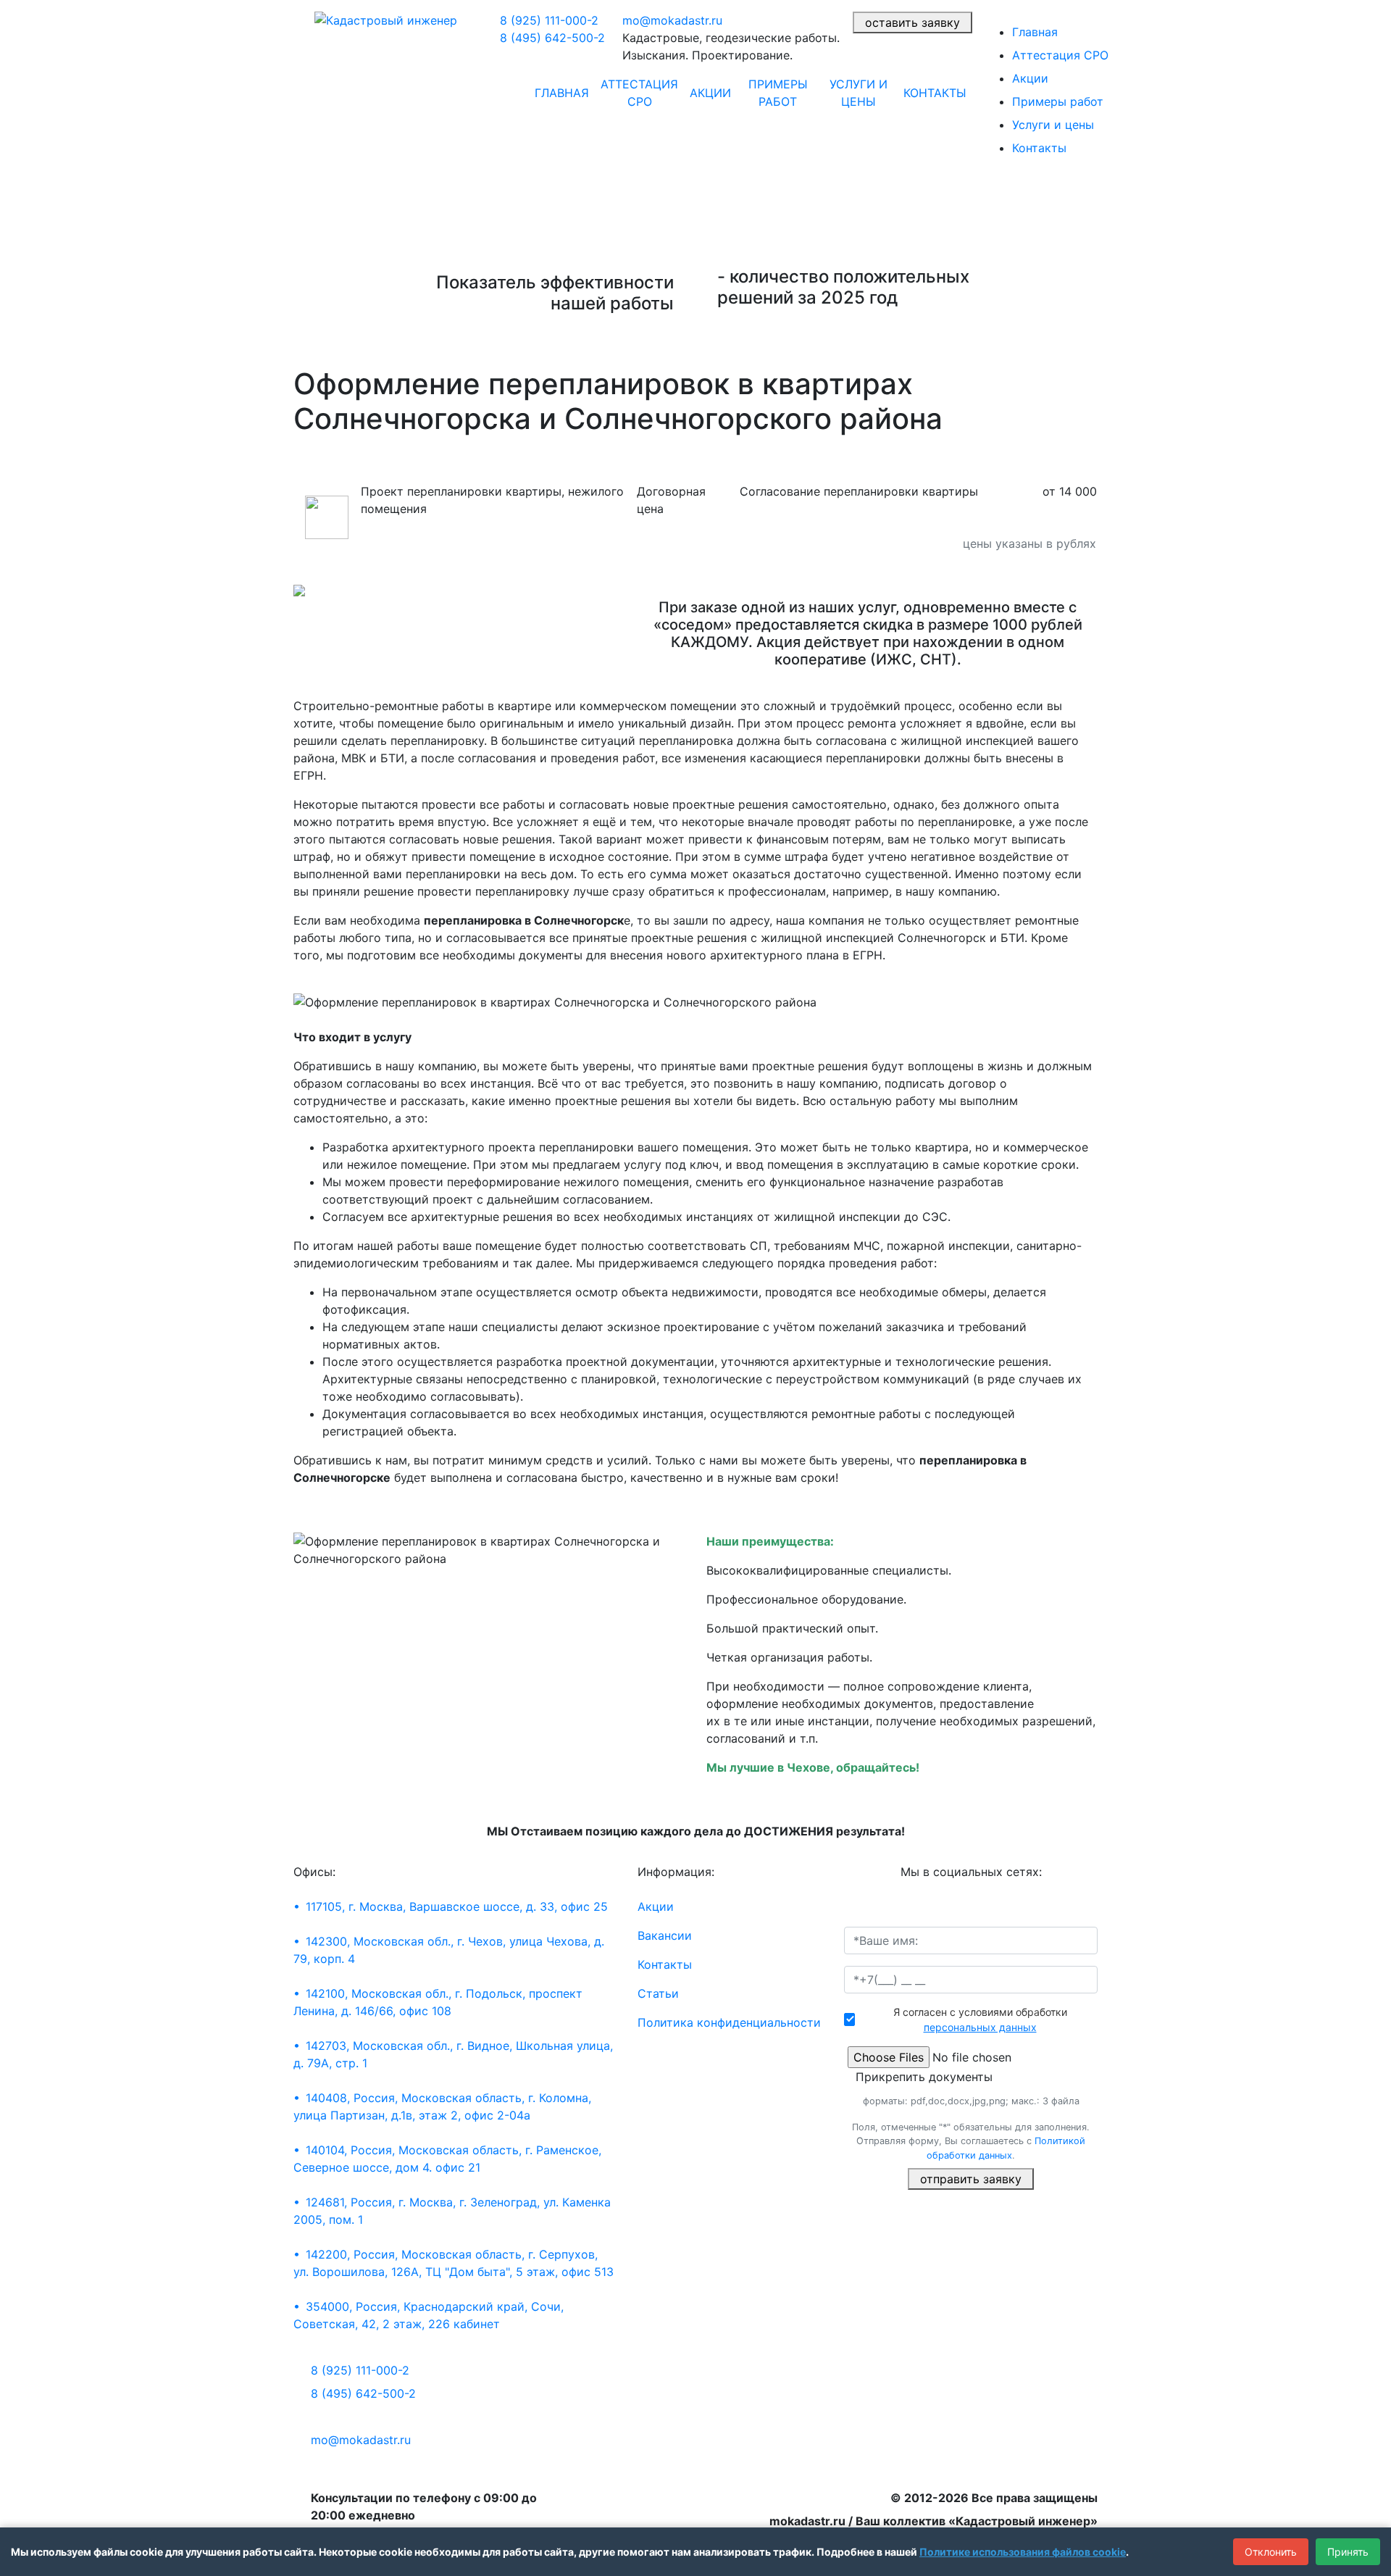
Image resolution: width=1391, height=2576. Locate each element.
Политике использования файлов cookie (1023, 2552)
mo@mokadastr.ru (672, 20)
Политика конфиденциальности (729, 2022)
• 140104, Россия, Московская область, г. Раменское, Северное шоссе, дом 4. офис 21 (447, 2159)
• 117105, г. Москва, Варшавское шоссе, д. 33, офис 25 (451, 1906)
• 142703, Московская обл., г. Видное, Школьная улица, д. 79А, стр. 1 (453, 2054)
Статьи (658, 1993)
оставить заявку (912, 22)
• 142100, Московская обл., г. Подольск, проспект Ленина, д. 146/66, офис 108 (438, 2002)
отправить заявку (971, 2179)
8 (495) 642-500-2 (552, 38)
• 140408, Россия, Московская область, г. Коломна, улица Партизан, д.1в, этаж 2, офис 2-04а (442, 2106)
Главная (562, 93)
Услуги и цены (859, 93)
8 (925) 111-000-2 (549, 20)
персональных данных (980, 2027)
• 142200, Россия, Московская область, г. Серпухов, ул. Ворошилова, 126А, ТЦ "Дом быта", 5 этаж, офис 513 (454, 2263)
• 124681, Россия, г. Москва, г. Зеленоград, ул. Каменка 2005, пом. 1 (452, 2211)
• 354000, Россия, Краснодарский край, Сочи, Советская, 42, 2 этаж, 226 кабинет (429, 2315)
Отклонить (1271, 2552)
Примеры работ (778, 93)
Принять (1348, 2552)
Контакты (935, 93)
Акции (710, 93)
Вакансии (665, 1935)
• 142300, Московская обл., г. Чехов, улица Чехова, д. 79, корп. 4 (449, 1950)
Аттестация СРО (639, 93)
